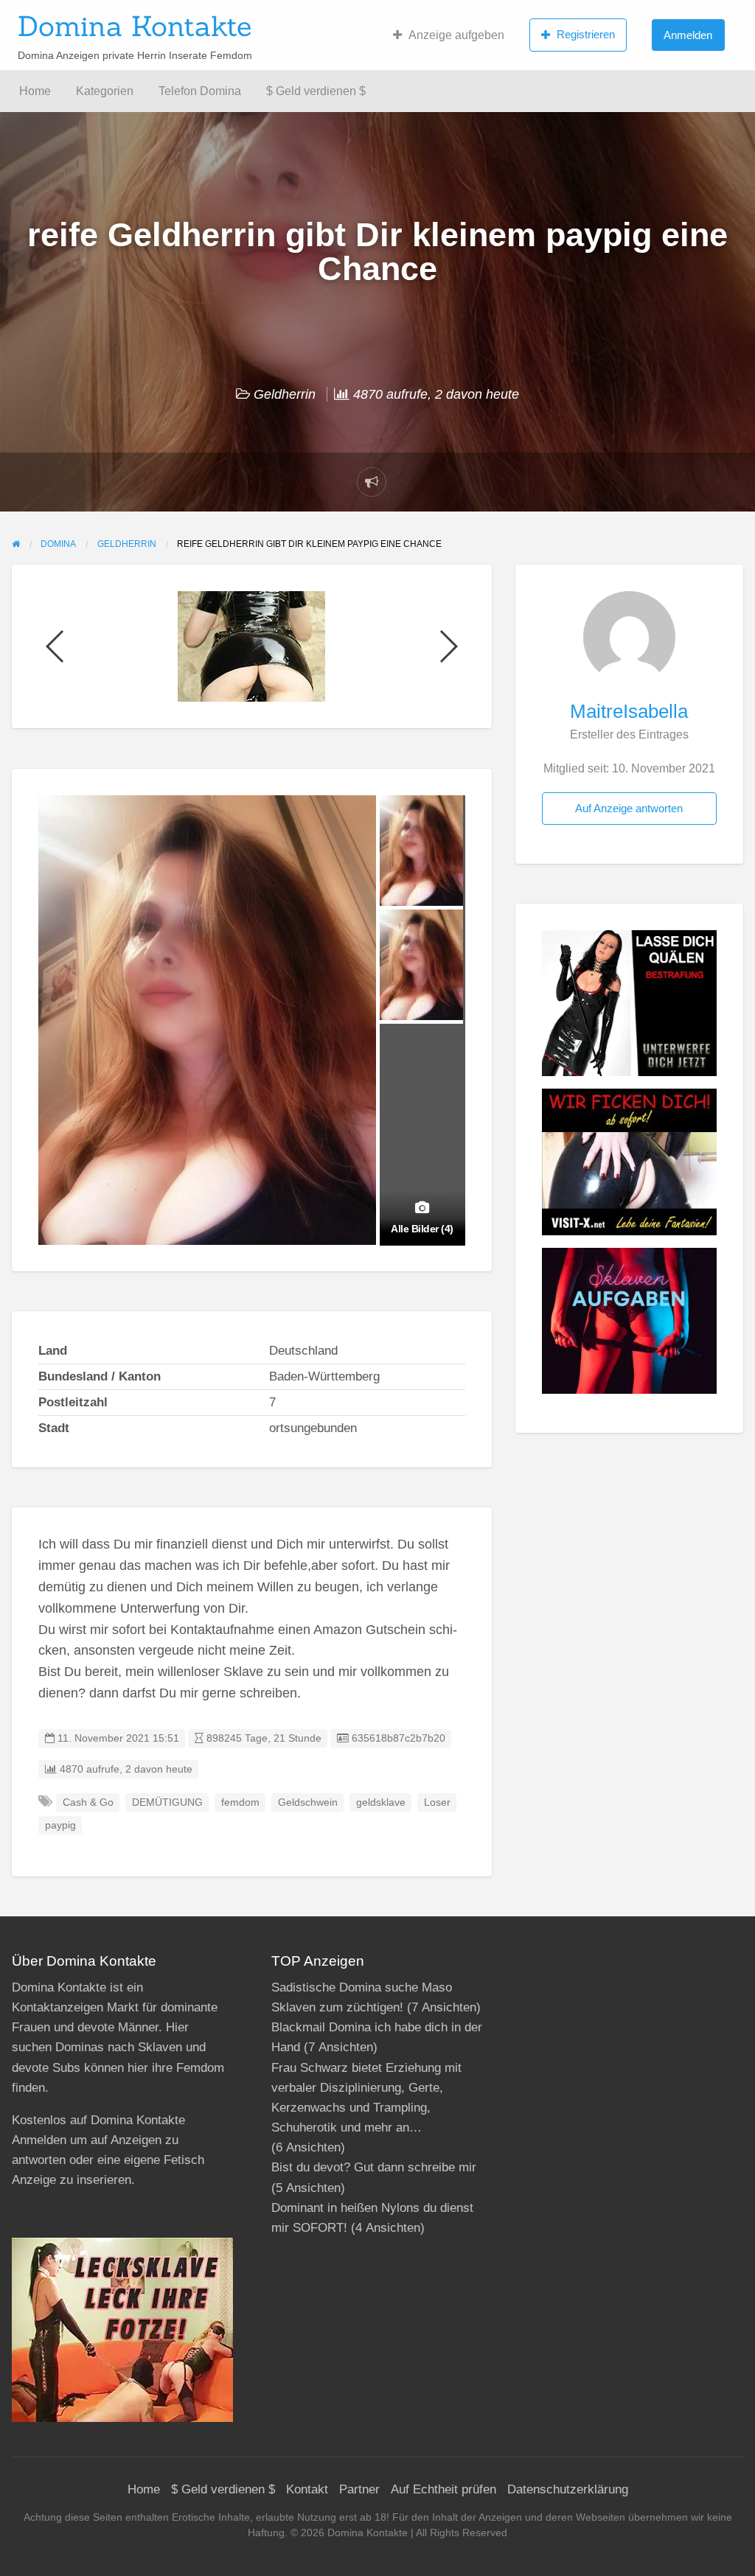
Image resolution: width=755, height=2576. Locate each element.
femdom (240, 1802)
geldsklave (381, 1802)
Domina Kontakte (135, 26)
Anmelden (688, 35)
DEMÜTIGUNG (167, 1802)
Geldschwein (308, 1802)
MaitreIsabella (629, 711)
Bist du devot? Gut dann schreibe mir (374, 2167)
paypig (60, 1825)
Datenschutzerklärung (568, 2489)
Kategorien (105, 91)
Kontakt (307, 2489)
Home (35, 91)
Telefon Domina (200, 91)
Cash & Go (88, 1802)
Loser (437, 1802)
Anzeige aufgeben (456, 35)
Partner (359, 2489)
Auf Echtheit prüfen (443, 2489)
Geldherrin (285, 394)
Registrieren (586, 34)
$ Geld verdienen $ (316, 91)
